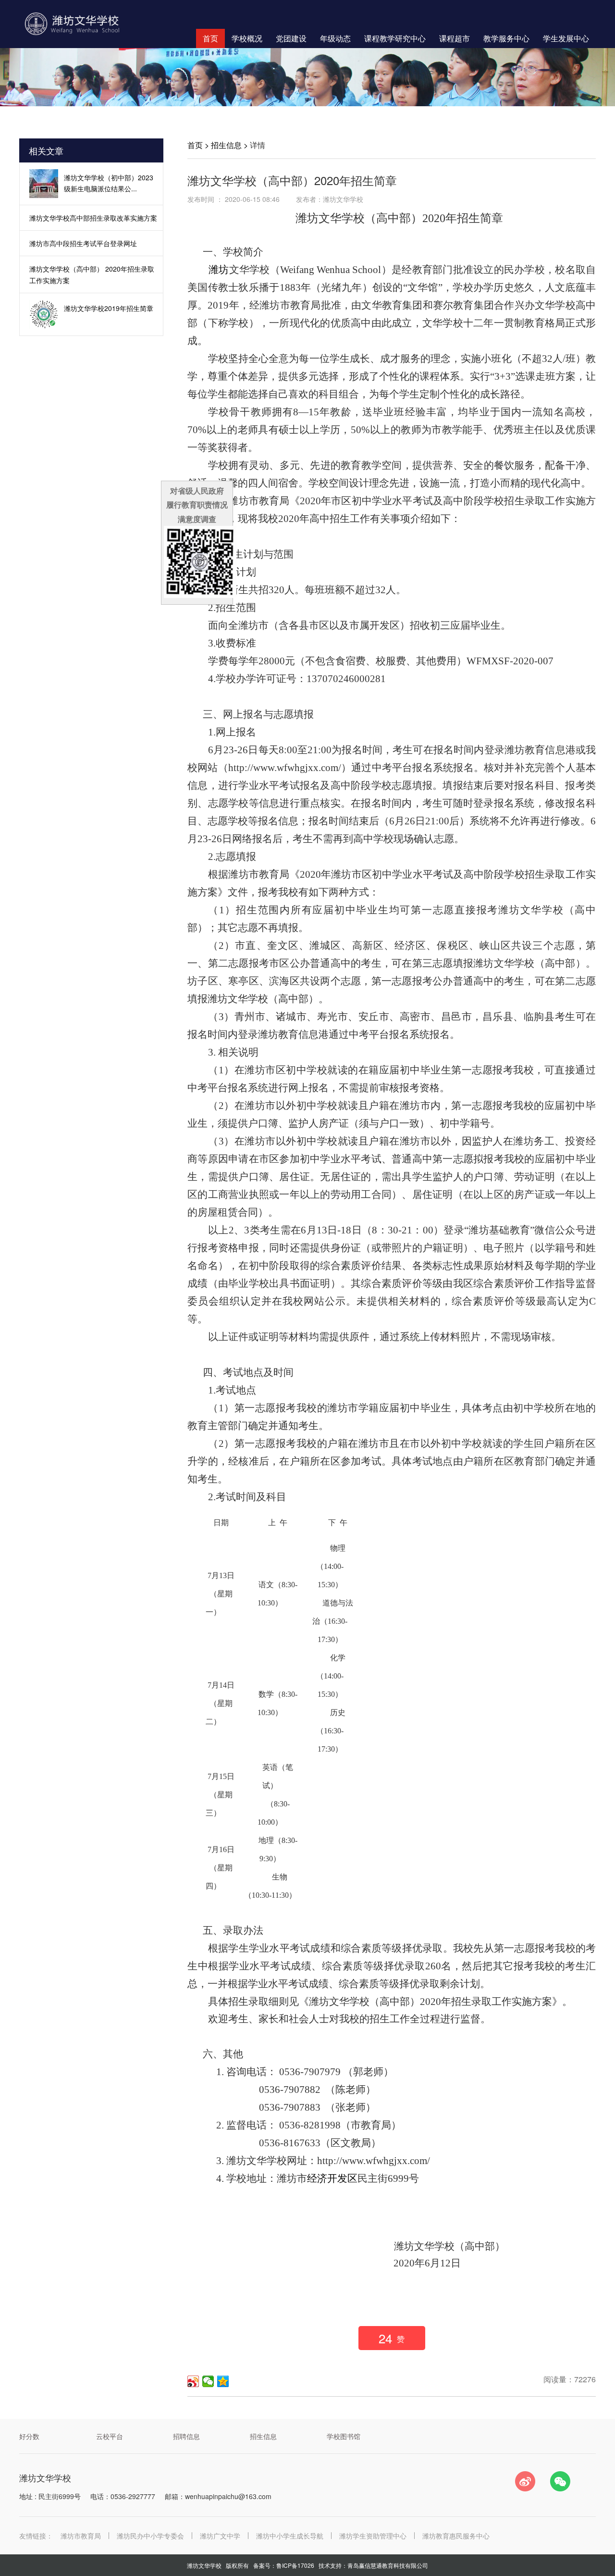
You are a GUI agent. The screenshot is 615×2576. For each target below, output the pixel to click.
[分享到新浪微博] (193, 2381)
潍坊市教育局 (81, 2536)
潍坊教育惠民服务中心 (456, 2536)
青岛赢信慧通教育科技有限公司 (388, 2565)
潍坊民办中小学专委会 (150, 2536)
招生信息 (226, 145)
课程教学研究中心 (395, 38)
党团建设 (291, 38)
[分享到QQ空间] (223, 2381)
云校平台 (110, 2436)
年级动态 (335, 38)
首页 (210, 38)
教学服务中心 (506, 38)
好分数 (29, 2436)
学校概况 (247, 38)
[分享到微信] (208, 2381)
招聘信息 (186, 2436)
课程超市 (455, 38)
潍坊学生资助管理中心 (373, 2536)
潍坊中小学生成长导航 (290, 2536)
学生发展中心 (566, 38)
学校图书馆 (344, 2436)
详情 (258, 145)
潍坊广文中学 (220, 2536)
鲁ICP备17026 (295, 2565)
